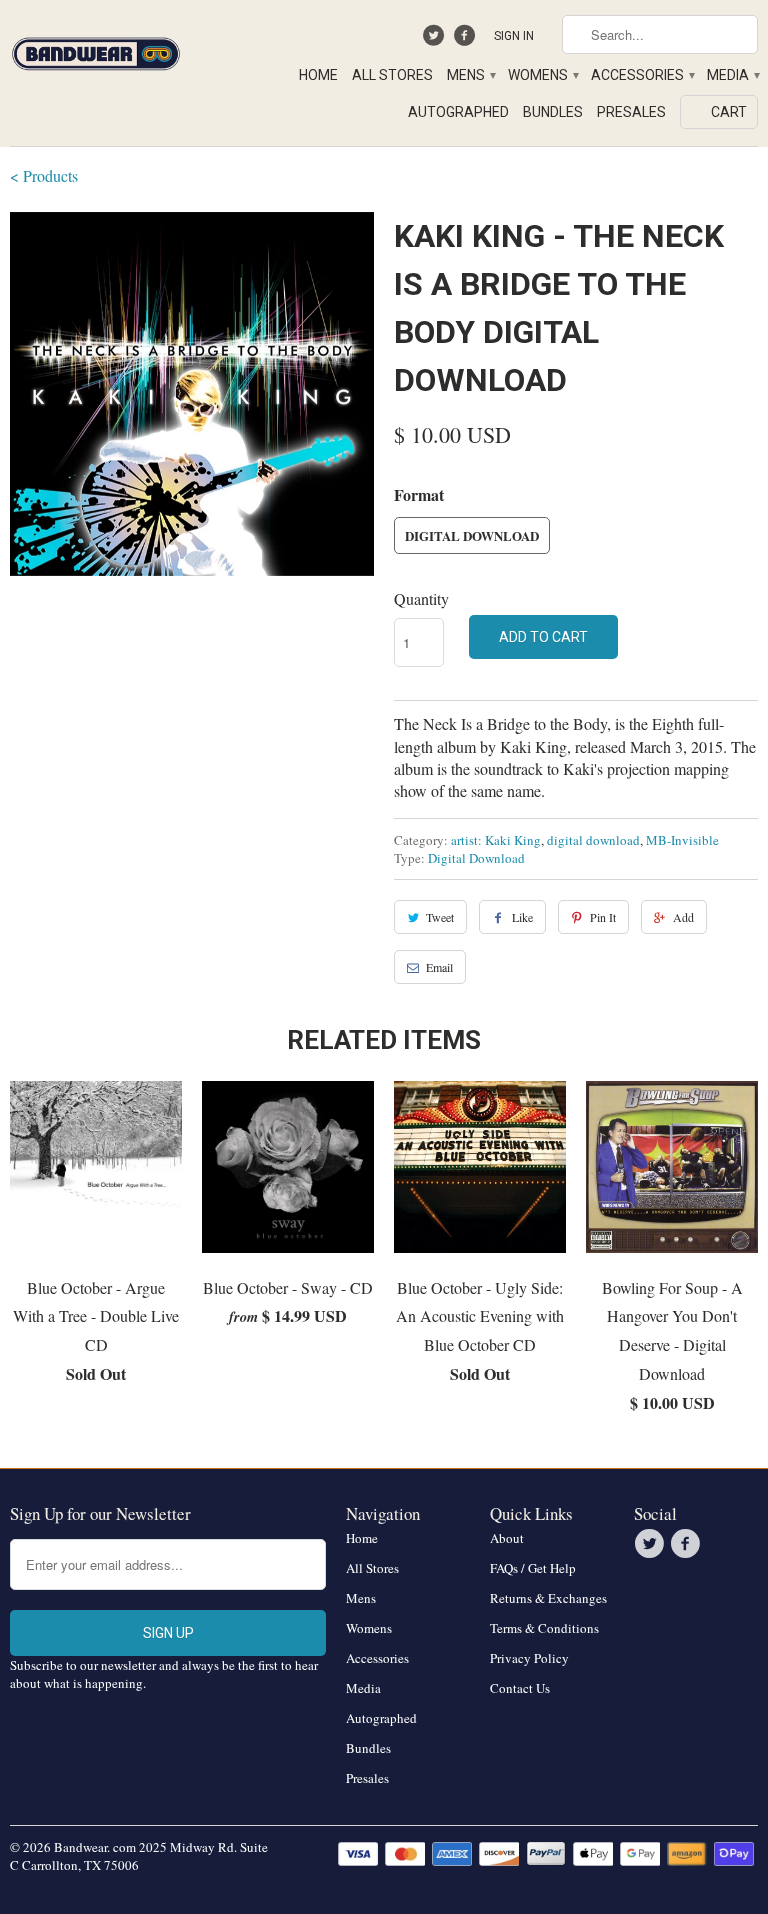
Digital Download (472, 535)
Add (683, 917)
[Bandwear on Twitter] (436, 40)
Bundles (553, 112)
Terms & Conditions (544, 1628)
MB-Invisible (682, 840)
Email (439, 967)
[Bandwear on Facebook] (466, 40)
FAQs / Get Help (533, 1568)
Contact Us (520, 1688)
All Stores (392, 75)
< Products (44, 175)
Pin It (603, 917)
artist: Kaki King (496, 840)
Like (522, 917)
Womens (542, 75)
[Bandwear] (96, 50)
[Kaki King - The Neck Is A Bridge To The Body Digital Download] (192, 394)
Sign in (514, 36)
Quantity (421, 598)
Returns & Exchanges (548, 1598)
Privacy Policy (529, 1658)
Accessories (642, 75)
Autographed (458, 112)
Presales (631, 112)
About (507, 1538)
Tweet (440, 917)
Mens (470, 75)
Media (732, 75)
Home (318, 75)
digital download (593, 840)
